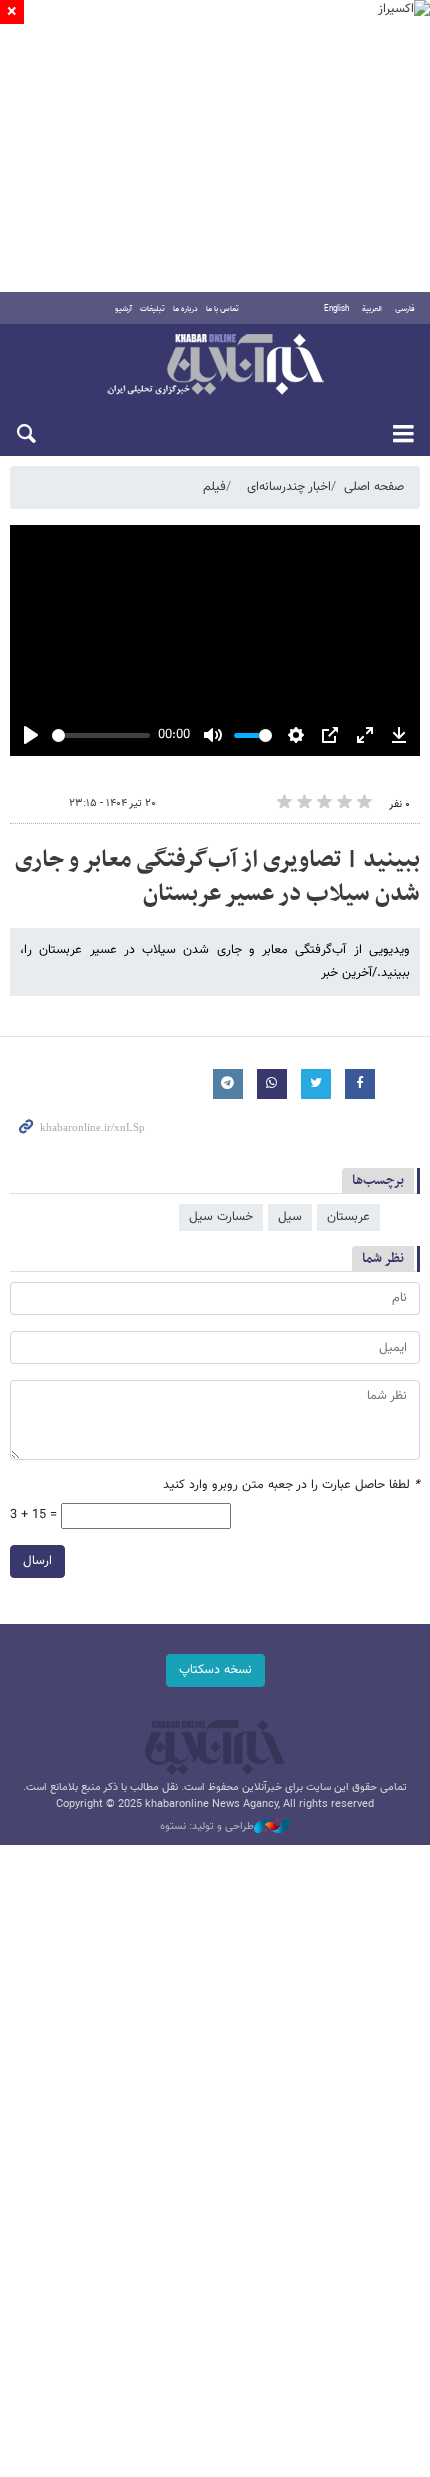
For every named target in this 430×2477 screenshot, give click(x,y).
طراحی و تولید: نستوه (207, 1827)
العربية (372, 309)
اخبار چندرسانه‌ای (289, 487)
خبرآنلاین (215, 366)
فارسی (405, 309)
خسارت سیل (221, 1217)
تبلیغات (152, 309)
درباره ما (185, 309)
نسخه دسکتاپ (215, 1670)
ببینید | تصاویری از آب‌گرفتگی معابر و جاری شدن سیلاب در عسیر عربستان (217, 877)
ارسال (37, 1561)
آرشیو (123, 309)
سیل (290, 1217)
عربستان (348, 1217)
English (336, 309)
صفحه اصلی (374, 487)
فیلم (214, 487)
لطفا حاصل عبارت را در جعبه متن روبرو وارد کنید (291, 1485)
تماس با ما (222, 309)
